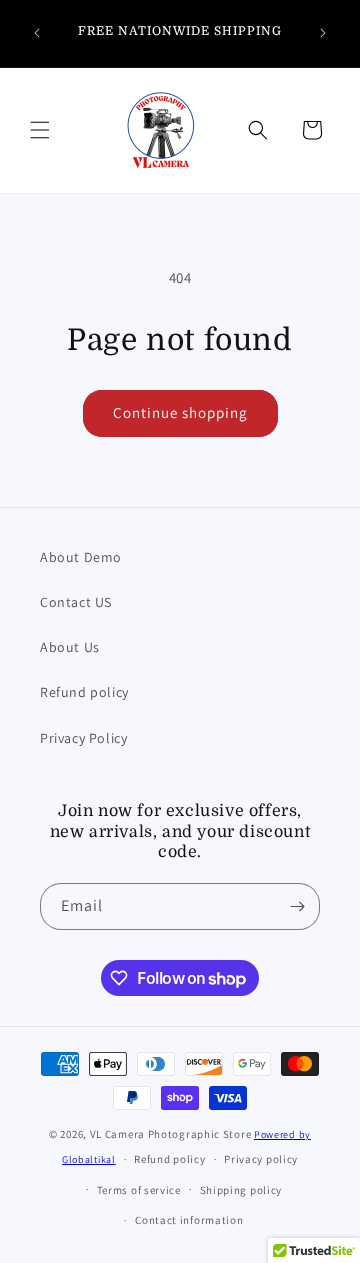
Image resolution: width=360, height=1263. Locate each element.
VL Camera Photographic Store (172, 1134)
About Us (70, 647)
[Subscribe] (297, 906)
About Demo (81, 557)
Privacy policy (261, 1159)
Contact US (76, 602)
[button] (40, 130)
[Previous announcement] (37, 33)
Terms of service (139, 1190)
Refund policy (84, 692)
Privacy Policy (83, 738)
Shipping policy (241, 1190)
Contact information (189, 1220)
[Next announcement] (323, 33)
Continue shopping (180, 412)
